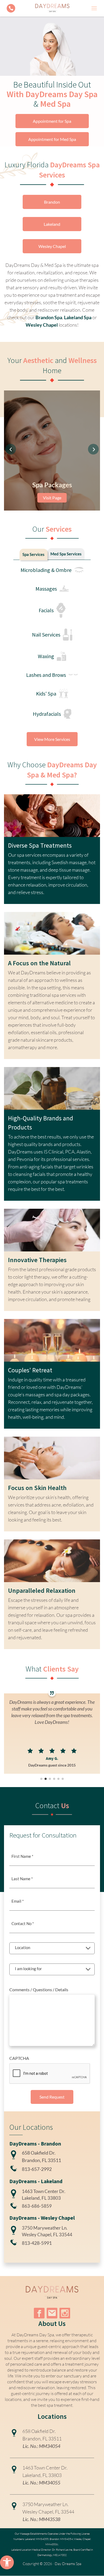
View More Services (52, 739)
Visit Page (52, 498)
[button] (7, 2562)
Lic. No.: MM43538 (41, 2519)
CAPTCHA (19, 2058)
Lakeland (52, 224)
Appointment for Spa (52, 121)
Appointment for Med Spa (52, 139)
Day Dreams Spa (68, 2564)
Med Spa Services (66, 554)
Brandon (52, 202)
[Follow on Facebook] (39, 2313)
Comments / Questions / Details (39, 1990)
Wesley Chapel (52, 246)
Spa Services (33, 554)
